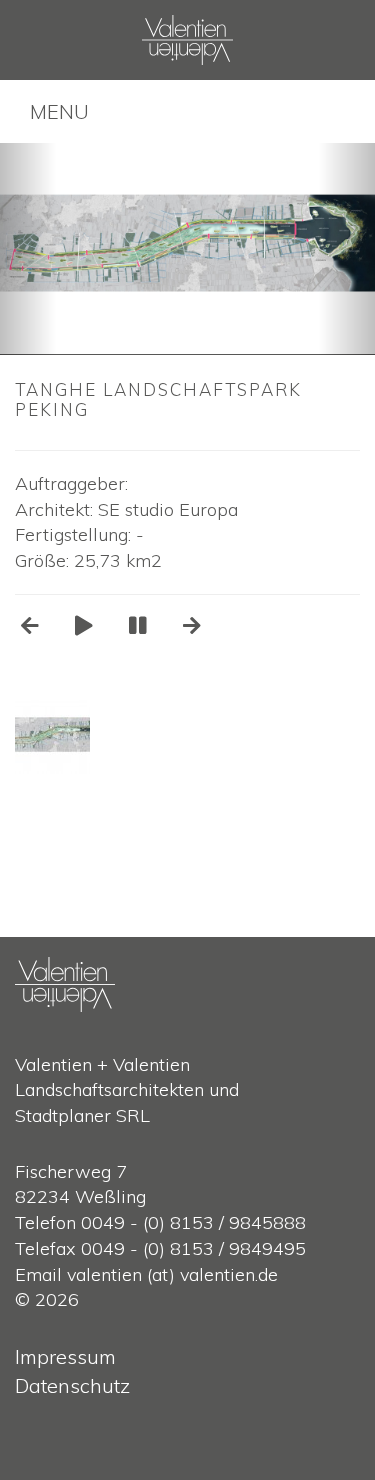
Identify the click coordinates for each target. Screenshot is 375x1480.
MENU (59, 111)
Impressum (65, 1356)
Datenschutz (72, 1385)
